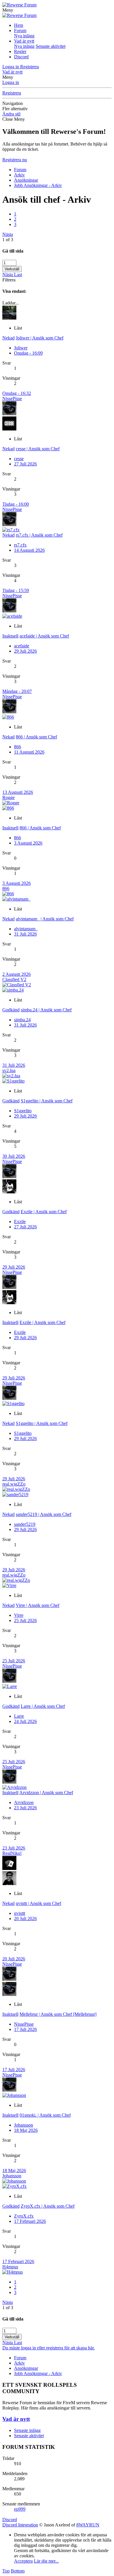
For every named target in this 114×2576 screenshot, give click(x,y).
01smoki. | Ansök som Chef (45, 2115)
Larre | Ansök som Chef (43, 1706)
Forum (20, 30)
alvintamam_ (26, 929)
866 (18, 747)
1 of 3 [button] (8, 240)
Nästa (8, 234)
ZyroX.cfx (24, 2216)
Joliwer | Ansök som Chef (40, 338)
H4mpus (10, 2267)
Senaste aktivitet (51, 46)
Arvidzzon (24, 1802)
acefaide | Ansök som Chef (44, 636)
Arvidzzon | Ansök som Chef (46, 1793)
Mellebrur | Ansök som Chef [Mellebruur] (58, 2014)
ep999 (20, 2509)
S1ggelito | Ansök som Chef (47, 1101)
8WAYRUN (88, 2525)
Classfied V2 (14, 979)
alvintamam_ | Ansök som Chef (45, 919)
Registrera (12, 93)
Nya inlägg (24, 36)
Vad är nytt (24, 41)
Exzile (20, 1222)
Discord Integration (20, 2525)
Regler (20, 51)
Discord (21, 57)
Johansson (24, 2125)
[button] (8, 10)
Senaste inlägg (27, 2430)
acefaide (22, 646)
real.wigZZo (14, 1484)
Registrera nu (15, 160)
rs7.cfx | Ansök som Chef (39, 535)
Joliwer (21, 348)
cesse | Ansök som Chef (38, 449)
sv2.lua (9, 1070)
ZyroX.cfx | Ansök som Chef (48, 2206)
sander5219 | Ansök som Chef (44, 1514)
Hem (19, 25)
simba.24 (22, 1020)
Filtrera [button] (9, 280)
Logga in (11, 82)
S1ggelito (23, 1111)
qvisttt (20, 1913)
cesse (19, 459)
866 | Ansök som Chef (36, 737)
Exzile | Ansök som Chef (44, 1212)
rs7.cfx (20, 545)
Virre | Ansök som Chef (38, 1605)
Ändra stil (11, 114)
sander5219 (25, 1524)
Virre (19, 1615)
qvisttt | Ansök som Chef (38, 1903)
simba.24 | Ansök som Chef (46, 1010)
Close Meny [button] (14, 119)
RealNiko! (12, 1853)
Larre (19, 1716)
